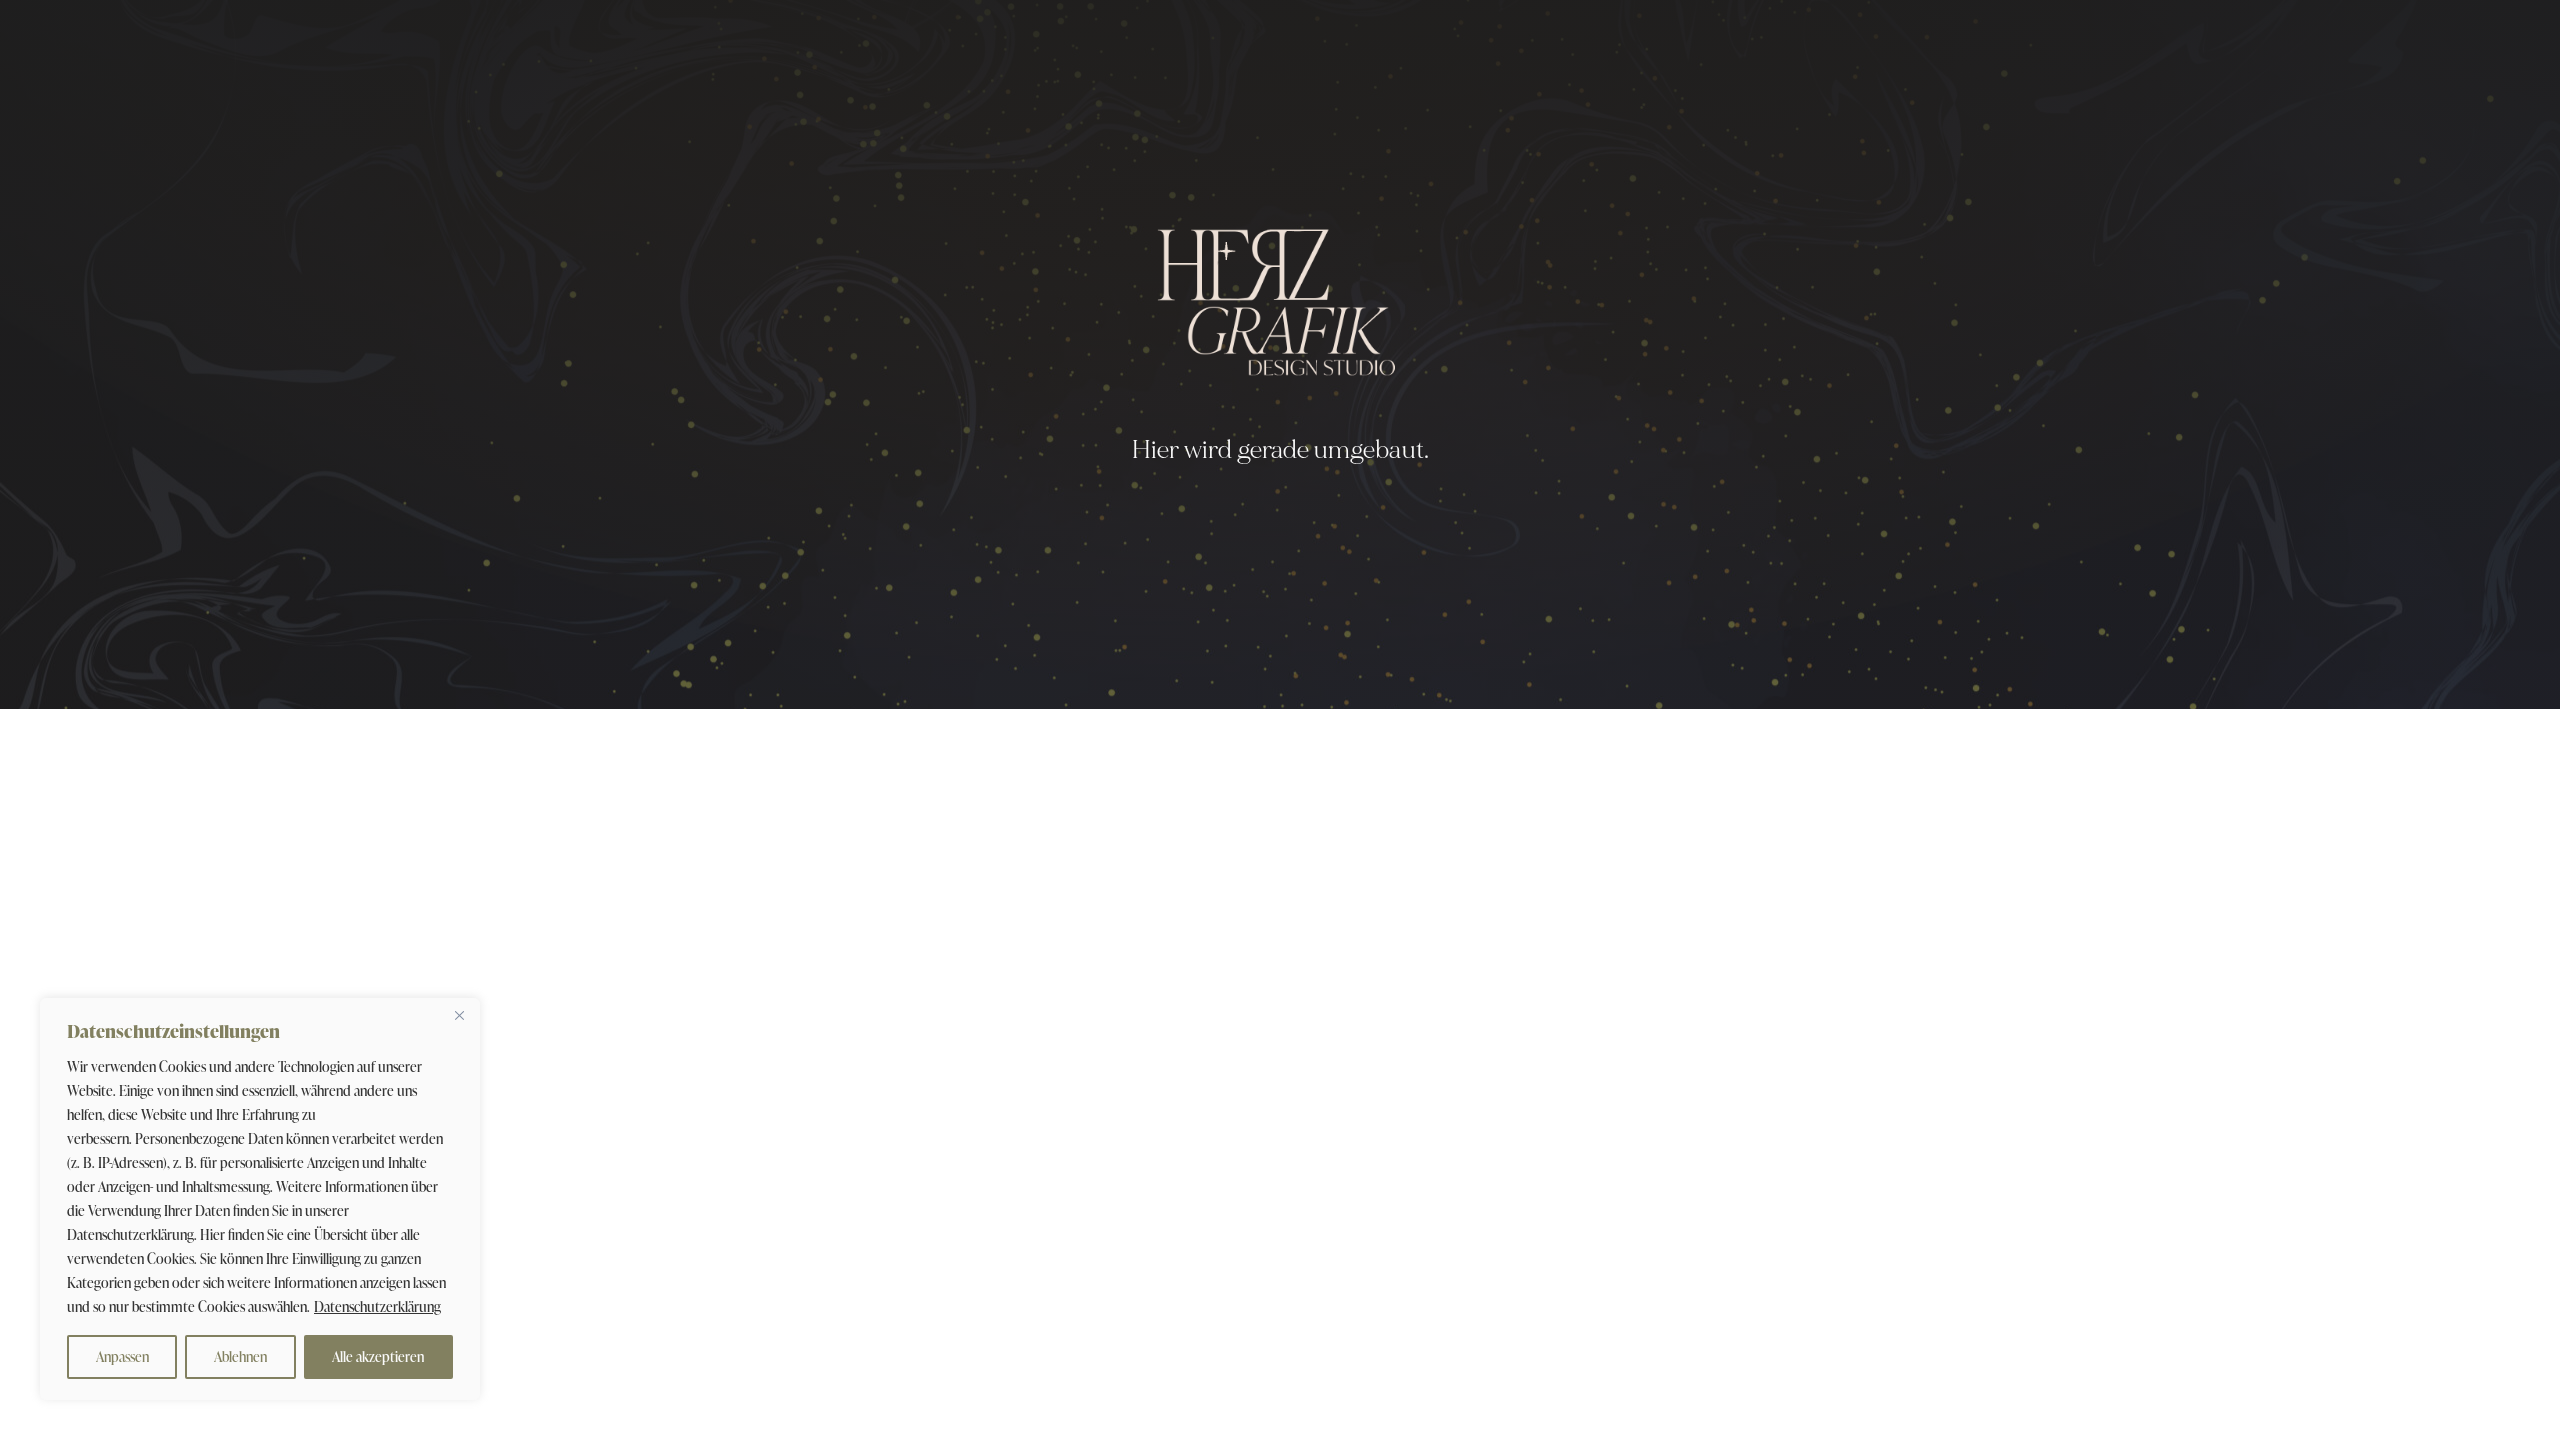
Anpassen (122, 1356)
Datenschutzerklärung (377, 1306)
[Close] (459, 1015)
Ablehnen (240, 1356)
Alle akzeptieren (378, 1356)
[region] (260, 1199)
